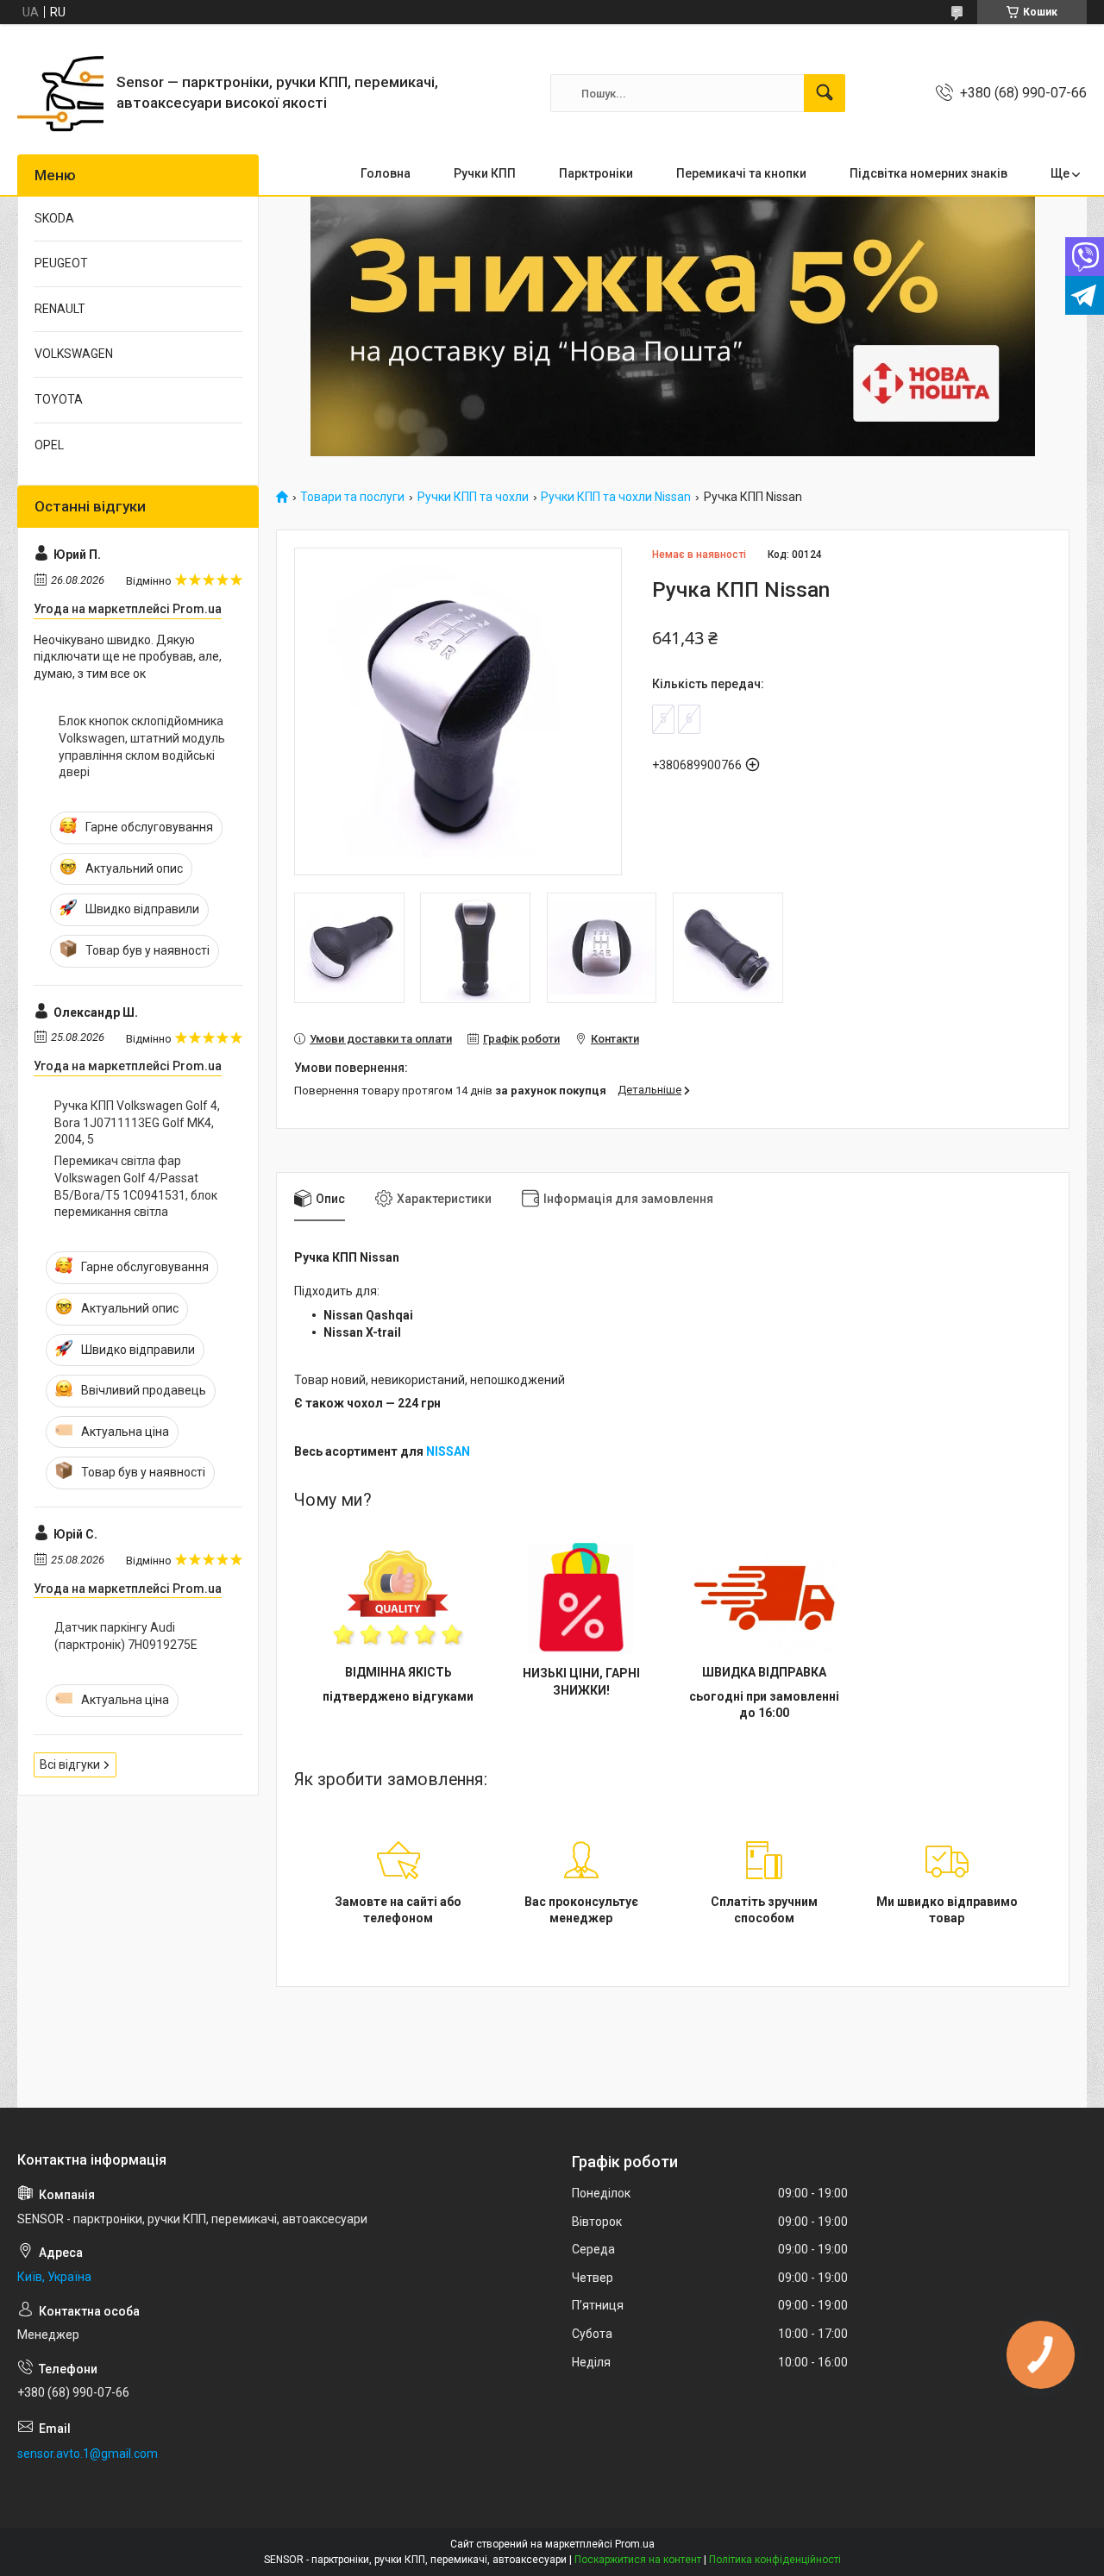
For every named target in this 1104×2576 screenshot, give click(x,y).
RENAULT (60, 309)
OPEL (49, 445)
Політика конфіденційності (775, 2560)
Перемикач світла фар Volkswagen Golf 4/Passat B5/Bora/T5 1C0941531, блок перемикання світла (136, 1186)
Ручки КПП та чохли (473, 497)
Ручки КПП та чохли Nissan (616, 497)
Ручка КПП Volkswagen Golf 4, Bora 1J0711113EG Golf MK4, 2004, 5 (137, 1122)
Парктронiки (596, 173)
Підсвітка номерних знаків (928, 173)
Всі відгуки (70, 1764)
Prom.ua (635, 2544)
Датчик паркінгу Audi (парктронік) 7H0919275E (126, 1636)
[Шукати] (825, 93)
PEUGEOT (61, 263)
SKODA (54, 218)
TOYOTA (59, 399)
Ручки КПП (485, 173)
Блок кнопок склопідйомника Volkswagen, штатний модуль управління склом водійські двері (142, 746)
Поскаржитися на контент (638, 2560)
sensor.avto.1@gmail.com (88, 2454)
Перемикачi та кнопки (741, 173)
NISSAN (448, 1451)
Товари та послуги (352, 497)
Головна (386, 173)
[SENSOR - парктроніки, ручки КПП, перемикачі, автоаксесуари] (60, 93)
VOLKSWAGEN (74, 354)
